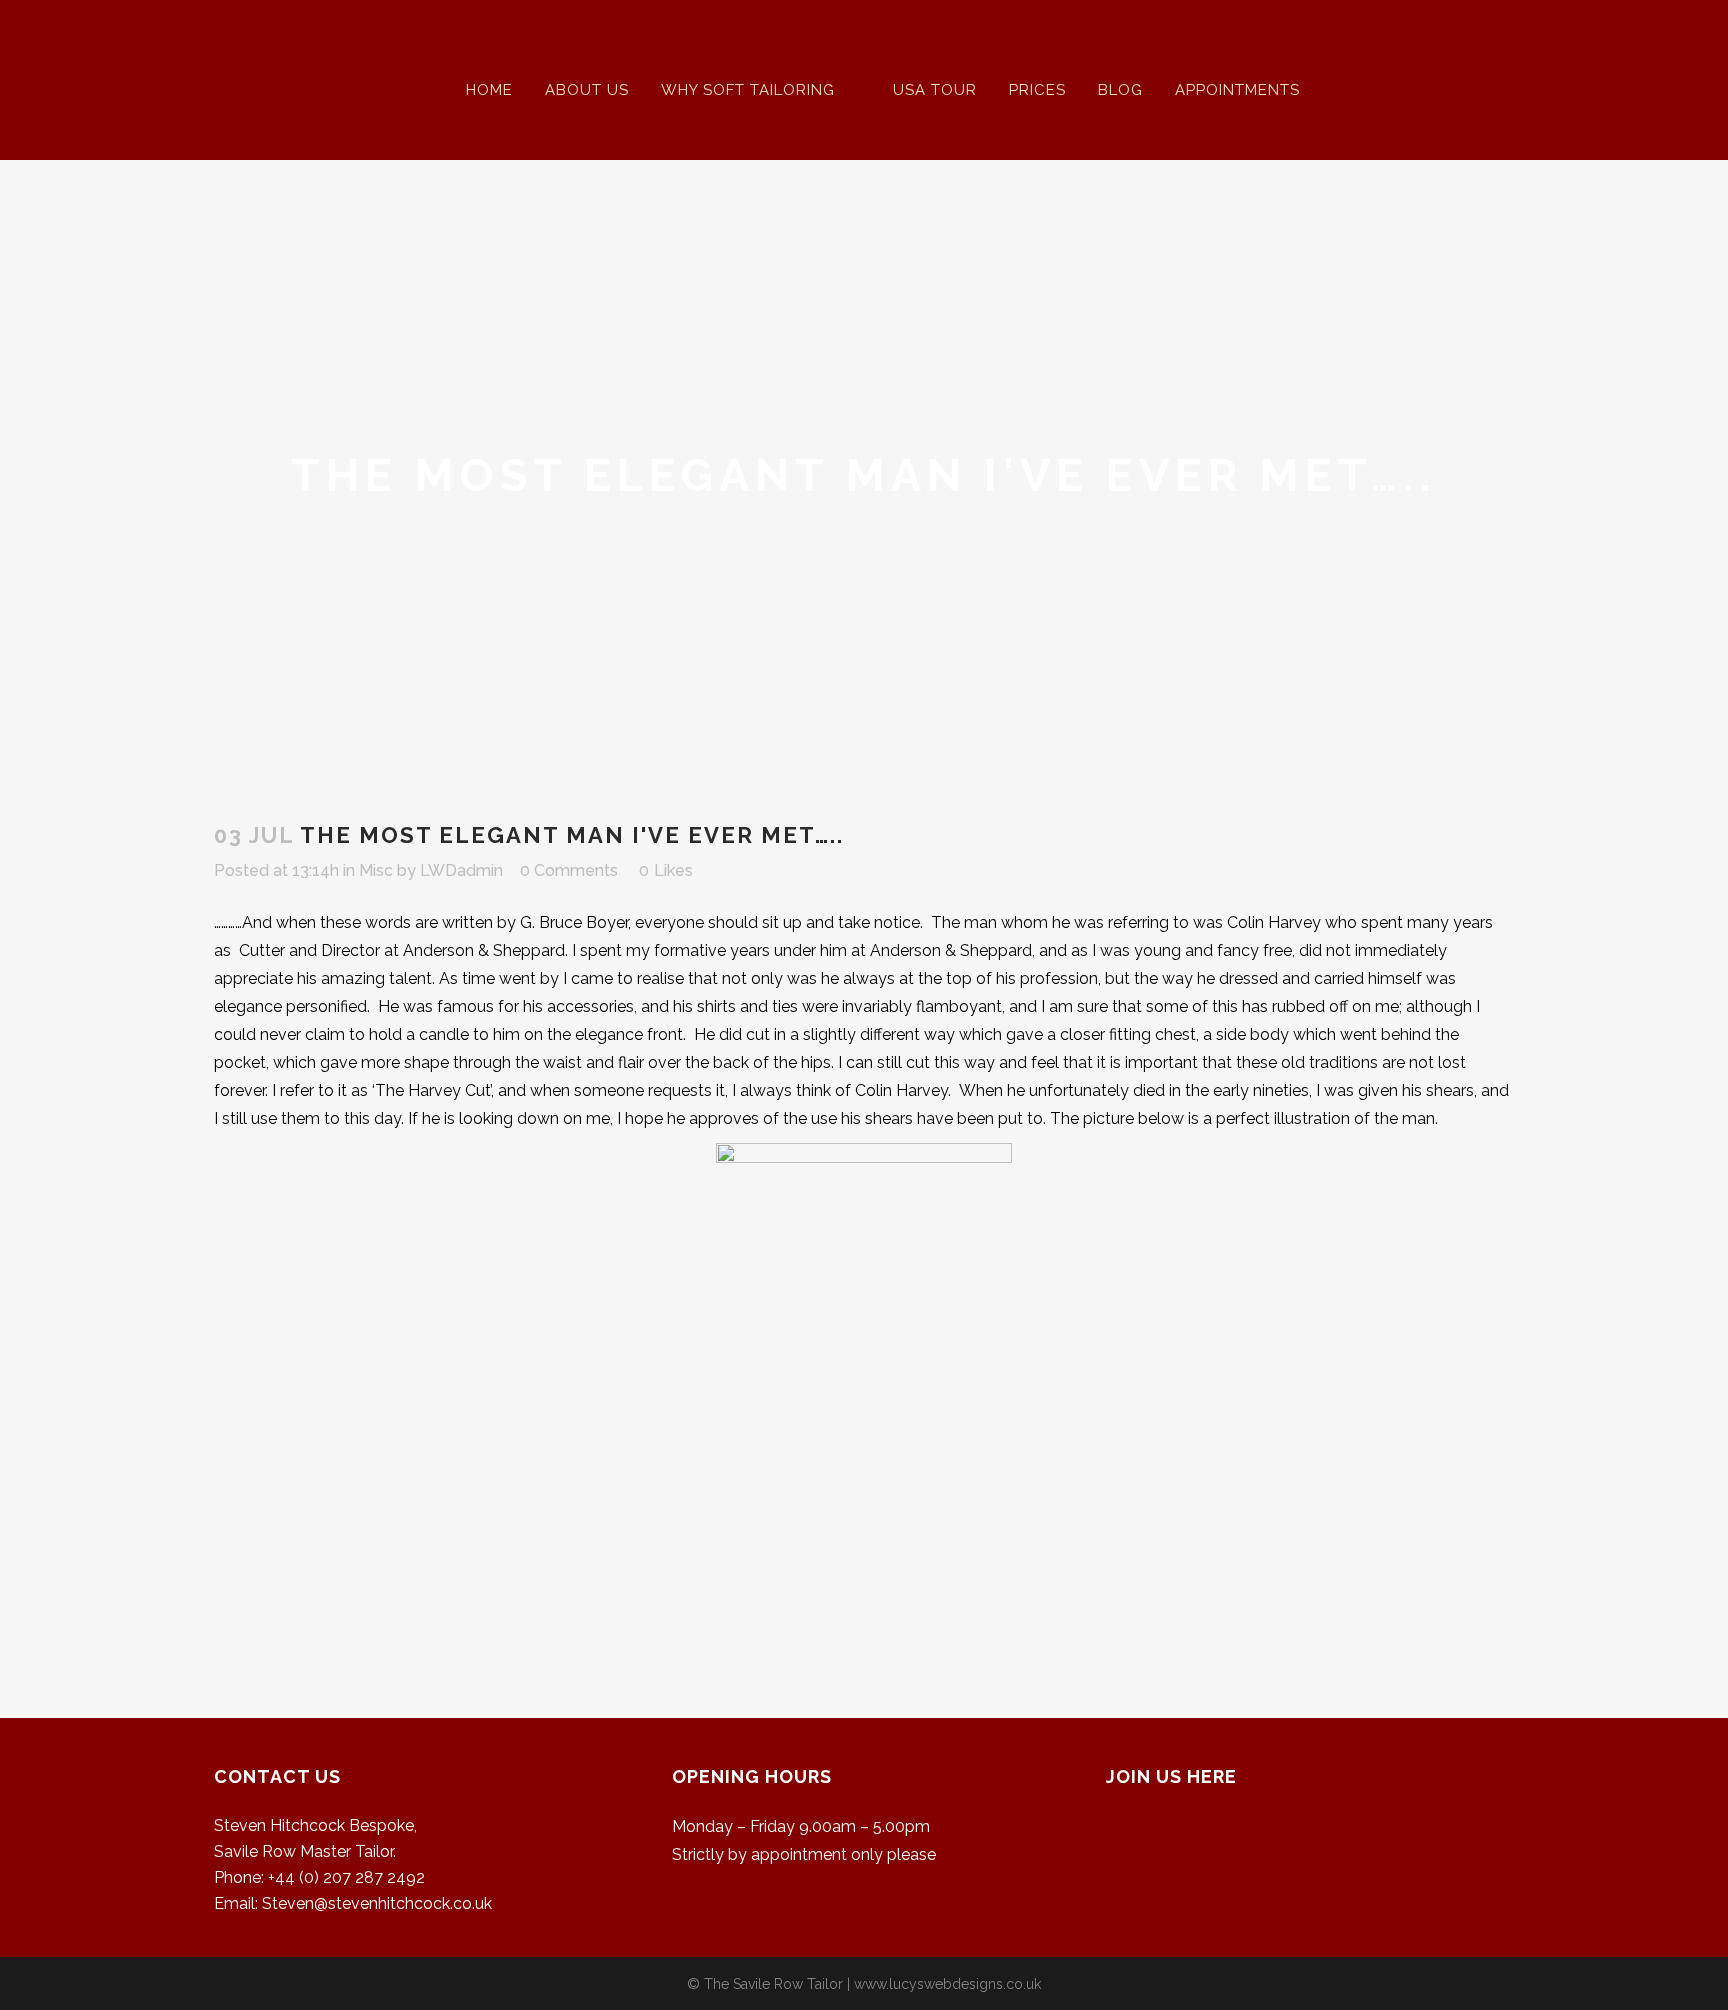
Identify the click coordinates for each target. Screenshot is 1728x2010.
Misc (376, 870)
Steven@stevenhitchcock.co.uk (377, 1903)
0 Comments (569, 870)
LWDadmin (461, 870)
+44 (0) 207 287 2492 (346, 1877)
